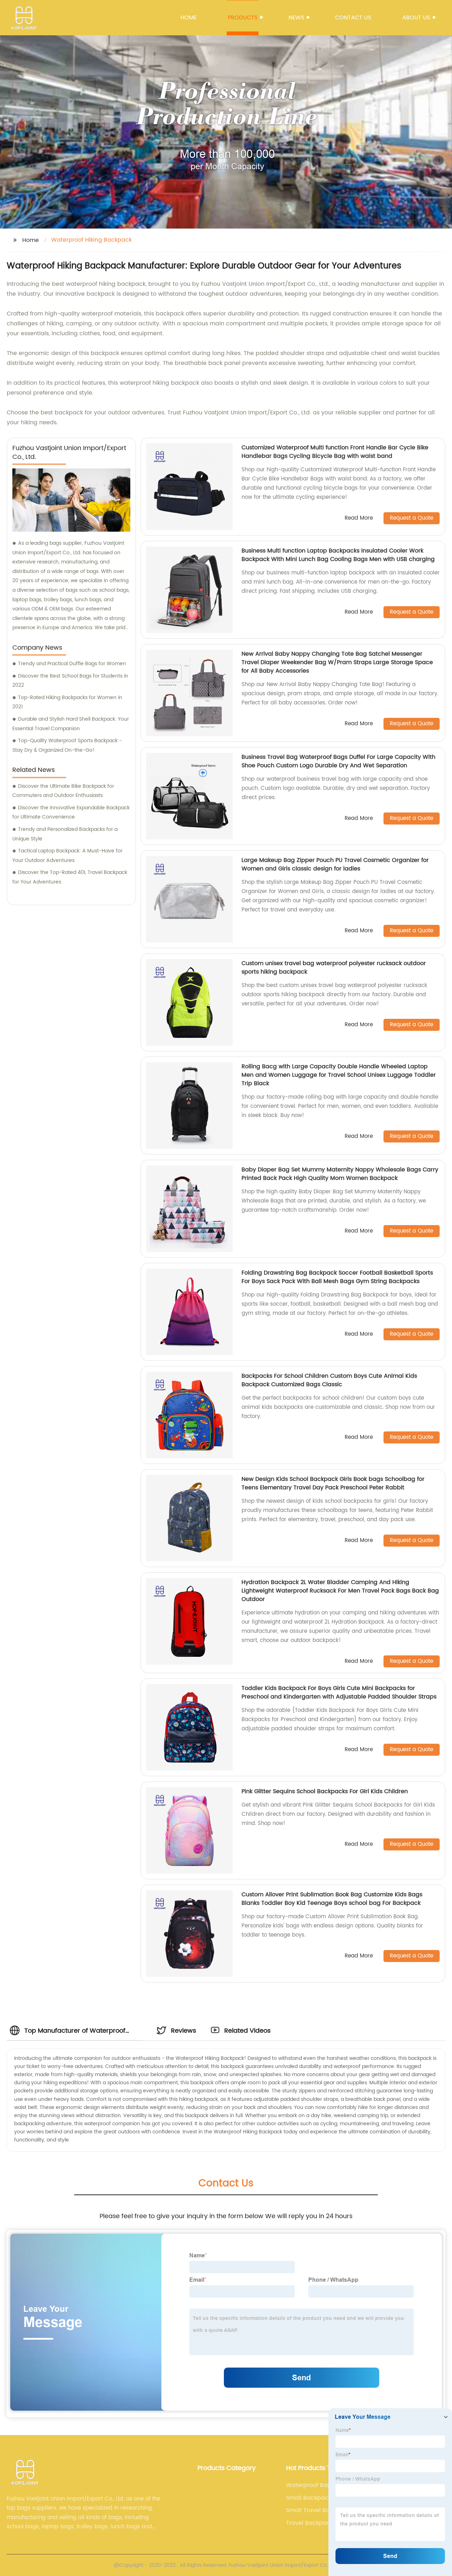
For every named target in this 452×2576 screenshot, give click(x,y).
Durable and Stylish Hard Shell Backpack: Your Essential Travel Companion (71, 724)
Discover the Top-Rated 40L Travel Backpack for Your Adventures (70, 877)
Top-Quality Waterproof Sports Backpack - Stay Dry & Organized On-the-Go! (67, 745)
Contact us (353, 18)
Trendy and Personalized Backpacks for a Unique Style (65, 834)
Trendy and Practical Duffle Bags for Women (72, 664)
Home (189, 18)
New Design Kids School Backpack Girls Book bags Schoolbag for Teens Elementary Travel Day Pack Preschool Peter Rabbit (333, 1483)
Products (243, 18)
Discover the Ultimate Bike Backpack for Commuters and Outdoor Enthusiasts (63, 791)
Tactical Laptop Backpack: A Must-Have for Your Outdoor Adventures (67, 856)
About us (416, 18)
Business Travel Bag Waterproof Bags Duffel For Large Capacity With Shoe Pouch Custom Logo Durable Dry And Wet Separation (338, 761)
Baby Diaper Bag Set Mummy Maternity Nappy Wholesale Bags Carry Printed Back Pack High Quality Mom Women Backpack (340, 1174)
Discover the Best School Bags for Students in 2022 (70, 681)
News (296, 18)
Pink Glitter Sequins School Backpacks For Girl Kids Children (325, 1791)
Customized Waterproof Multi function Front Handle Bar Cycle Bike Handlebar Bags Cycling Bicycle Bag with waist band (335, 452)
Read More (359, 518)
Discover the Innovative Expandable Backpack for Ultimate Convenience (71, 813)
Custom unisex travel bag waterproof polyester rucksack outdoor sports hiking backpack (334, 968)
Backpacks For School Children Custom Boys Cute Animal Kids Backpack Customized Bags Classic (329, 1380)
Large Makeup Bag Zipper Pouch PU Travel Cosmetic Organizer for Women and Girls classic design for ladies (335, 864)
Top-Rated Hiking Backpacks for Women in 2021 (67, 702)
